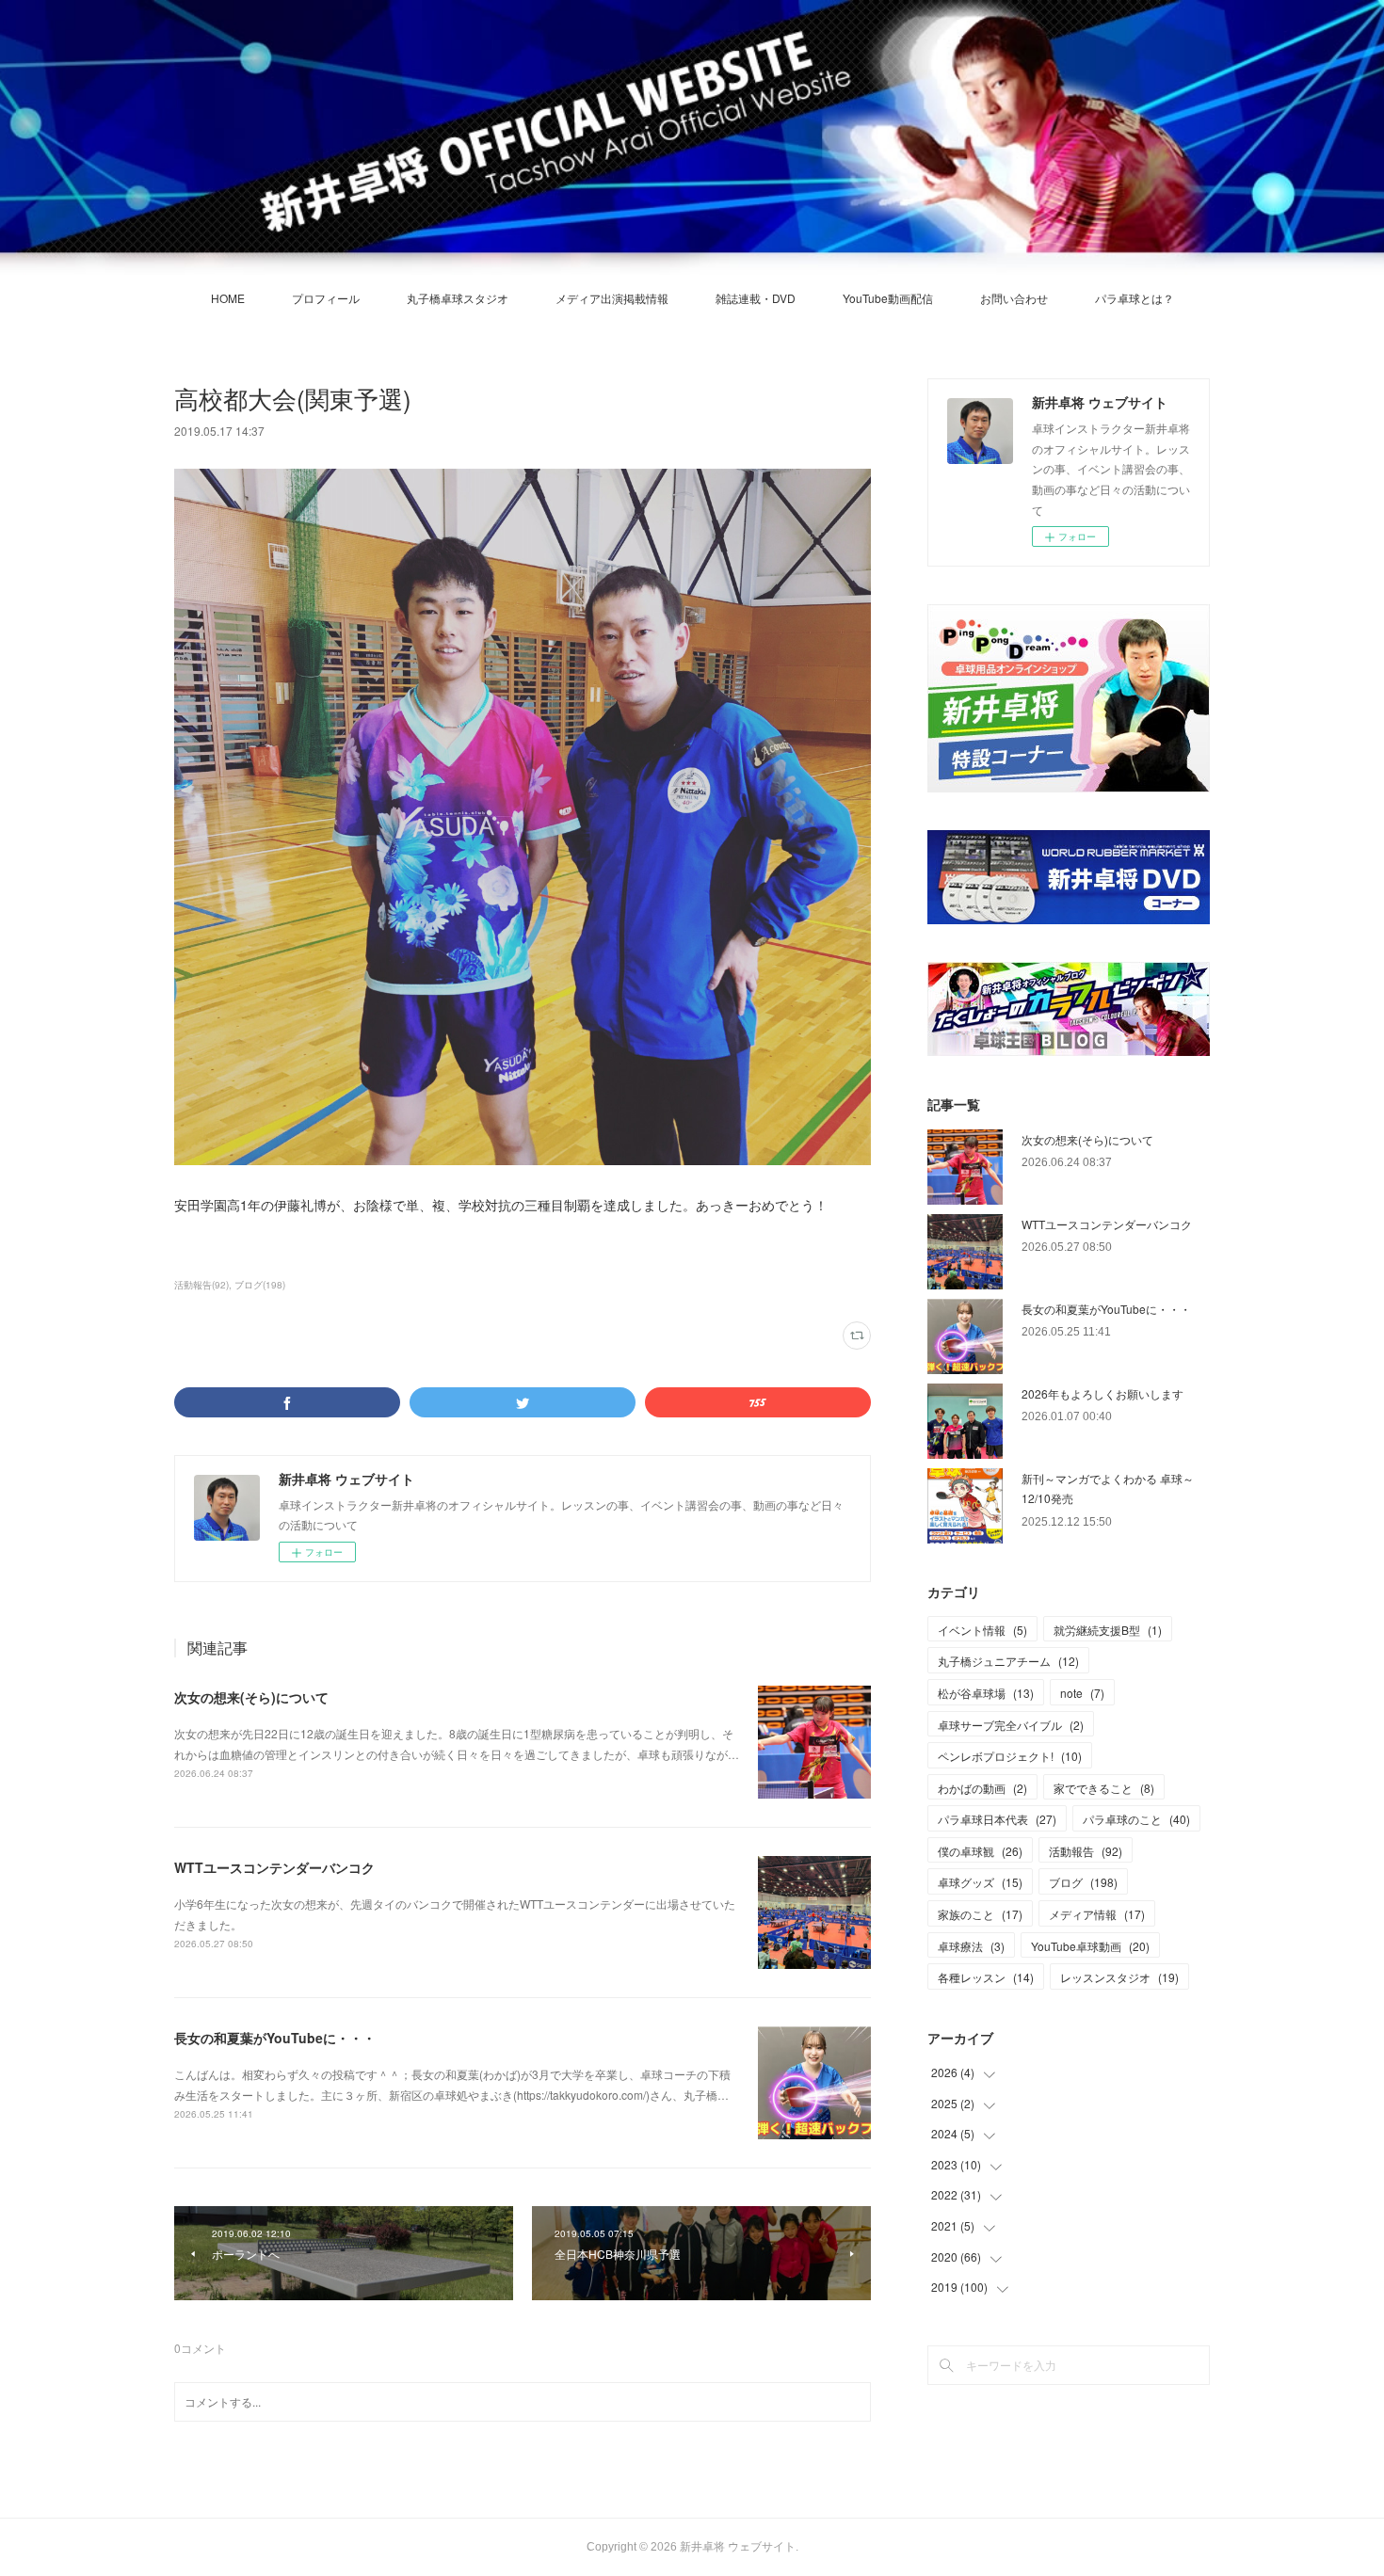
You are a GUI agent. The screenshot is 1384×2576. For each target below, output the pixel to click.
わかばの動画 (982, 1788)
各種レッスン (986, 1977)
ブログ (1083, 1882)
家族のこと (980, 1914)
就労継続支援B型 (1108, 1630)
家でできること (1104, 1788)
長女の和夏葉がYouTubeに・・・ (275, 2038)
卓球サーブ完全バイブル (1011, 1725)
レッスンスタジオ (1119, 1977)
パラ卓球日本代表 (997, 1819)
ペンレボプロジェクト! (1010, 1756)
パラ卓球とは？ (1135, 298)
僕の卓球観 (980, 1851)
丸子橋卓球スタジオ (458, 298)
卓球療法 (971, 1946)
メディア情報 (1097, 1914)
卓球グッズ (980, 1882)
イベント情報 (982, 1630)
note (1082, 1693)
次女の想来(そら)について (251, 1697)
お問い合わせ (1014, 298)
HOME (228, 298)
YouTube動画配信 (888, 298)
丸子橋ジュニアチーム (1008, 1661)
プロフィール (326, 298)
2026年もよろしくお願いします (1102, 1393)
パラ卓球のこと (1136, 1819)
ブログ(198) (260, 1285)
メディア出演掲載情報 (612, 298)
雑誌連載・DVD (756, 298)
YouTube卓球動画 (1090, 1946)
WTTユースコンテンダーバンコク (274, 1867)
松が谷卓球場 (986, 1693)
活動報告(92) (201, 1285)
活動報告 (1086, 1851)
